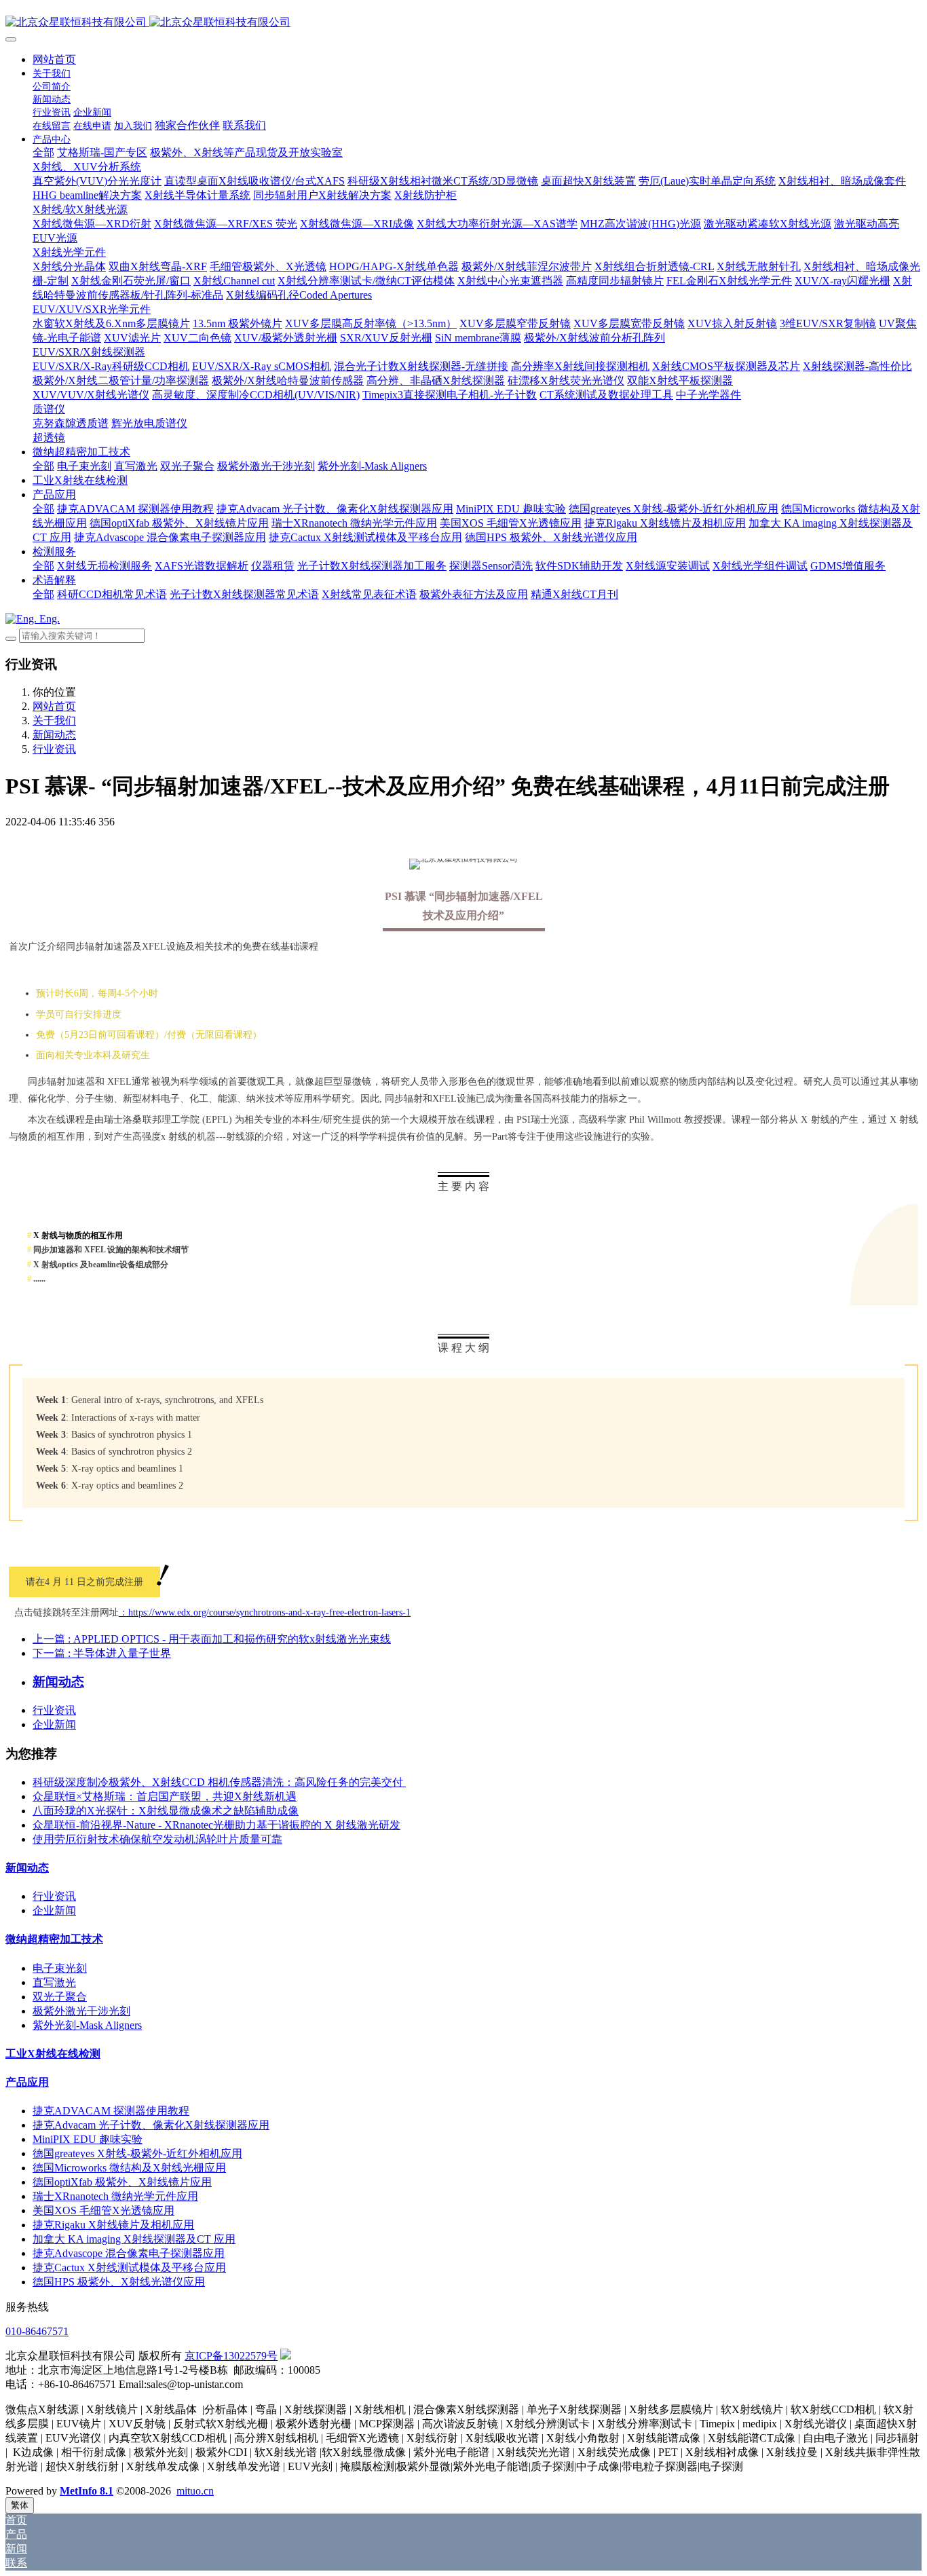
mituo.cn (195, 2491)
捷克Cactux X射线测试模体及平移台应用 (129, 2267)
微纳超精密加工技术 (54, 1939)
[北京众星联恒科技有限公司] (463, 23)
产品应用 (27, 2082)
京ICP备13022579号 (231, 2356)
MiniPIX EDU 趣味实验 (88, 2139)
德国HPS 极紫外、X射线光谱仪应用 (119, 2282)
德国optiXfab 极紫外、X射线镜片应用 (122, 2182)
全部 (43, 152)
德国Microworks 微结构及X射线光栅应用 (129, 2168)
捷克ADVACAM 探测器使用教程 (111, 2111)
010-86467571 (37, 2331)
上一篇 (212, 1639)
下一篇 (102, 1653)
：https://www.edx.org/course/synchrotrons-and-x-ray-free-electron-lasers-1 (265, 1612)
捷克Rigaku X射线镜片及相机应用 (113, 2225)
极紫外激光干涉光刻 (81, 2011)
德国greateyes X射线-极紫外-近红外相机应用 (137, 2153)
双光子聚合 (60, 1997)
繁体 (20, 2505)
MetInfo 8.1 (87, 2491)
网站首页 (54, 59)
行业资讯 (54, 749)
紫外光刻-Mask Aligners (87, 2025)
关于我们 (54, 721)
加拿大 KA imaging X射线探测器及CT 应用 (134, 2239)
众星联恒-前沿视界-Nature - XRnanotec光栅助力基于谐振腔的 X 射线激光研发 (216, 1825)
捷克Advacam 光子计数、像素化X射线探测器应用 (151, 2125)
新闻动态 (54, 735)
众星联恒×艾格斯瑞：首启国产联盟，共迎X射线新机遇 (165, 1796)
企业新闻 (54, 1724)
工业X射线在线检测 (53, 2054)
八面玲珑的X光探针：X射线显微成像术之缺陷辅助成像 (166, 1811)
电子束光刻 (60, 1968)
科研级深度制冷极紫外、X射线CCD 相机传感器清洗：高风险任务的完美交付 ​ (219, 1782)
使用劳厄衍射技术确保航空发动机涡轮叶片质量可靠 (157, 1839)
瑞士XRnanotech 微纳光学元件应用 (115, 2196)
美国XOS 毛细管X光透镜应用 (103, 2210)
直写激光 (54, 1982)
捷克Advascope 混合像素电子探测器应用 (129, 2253)
